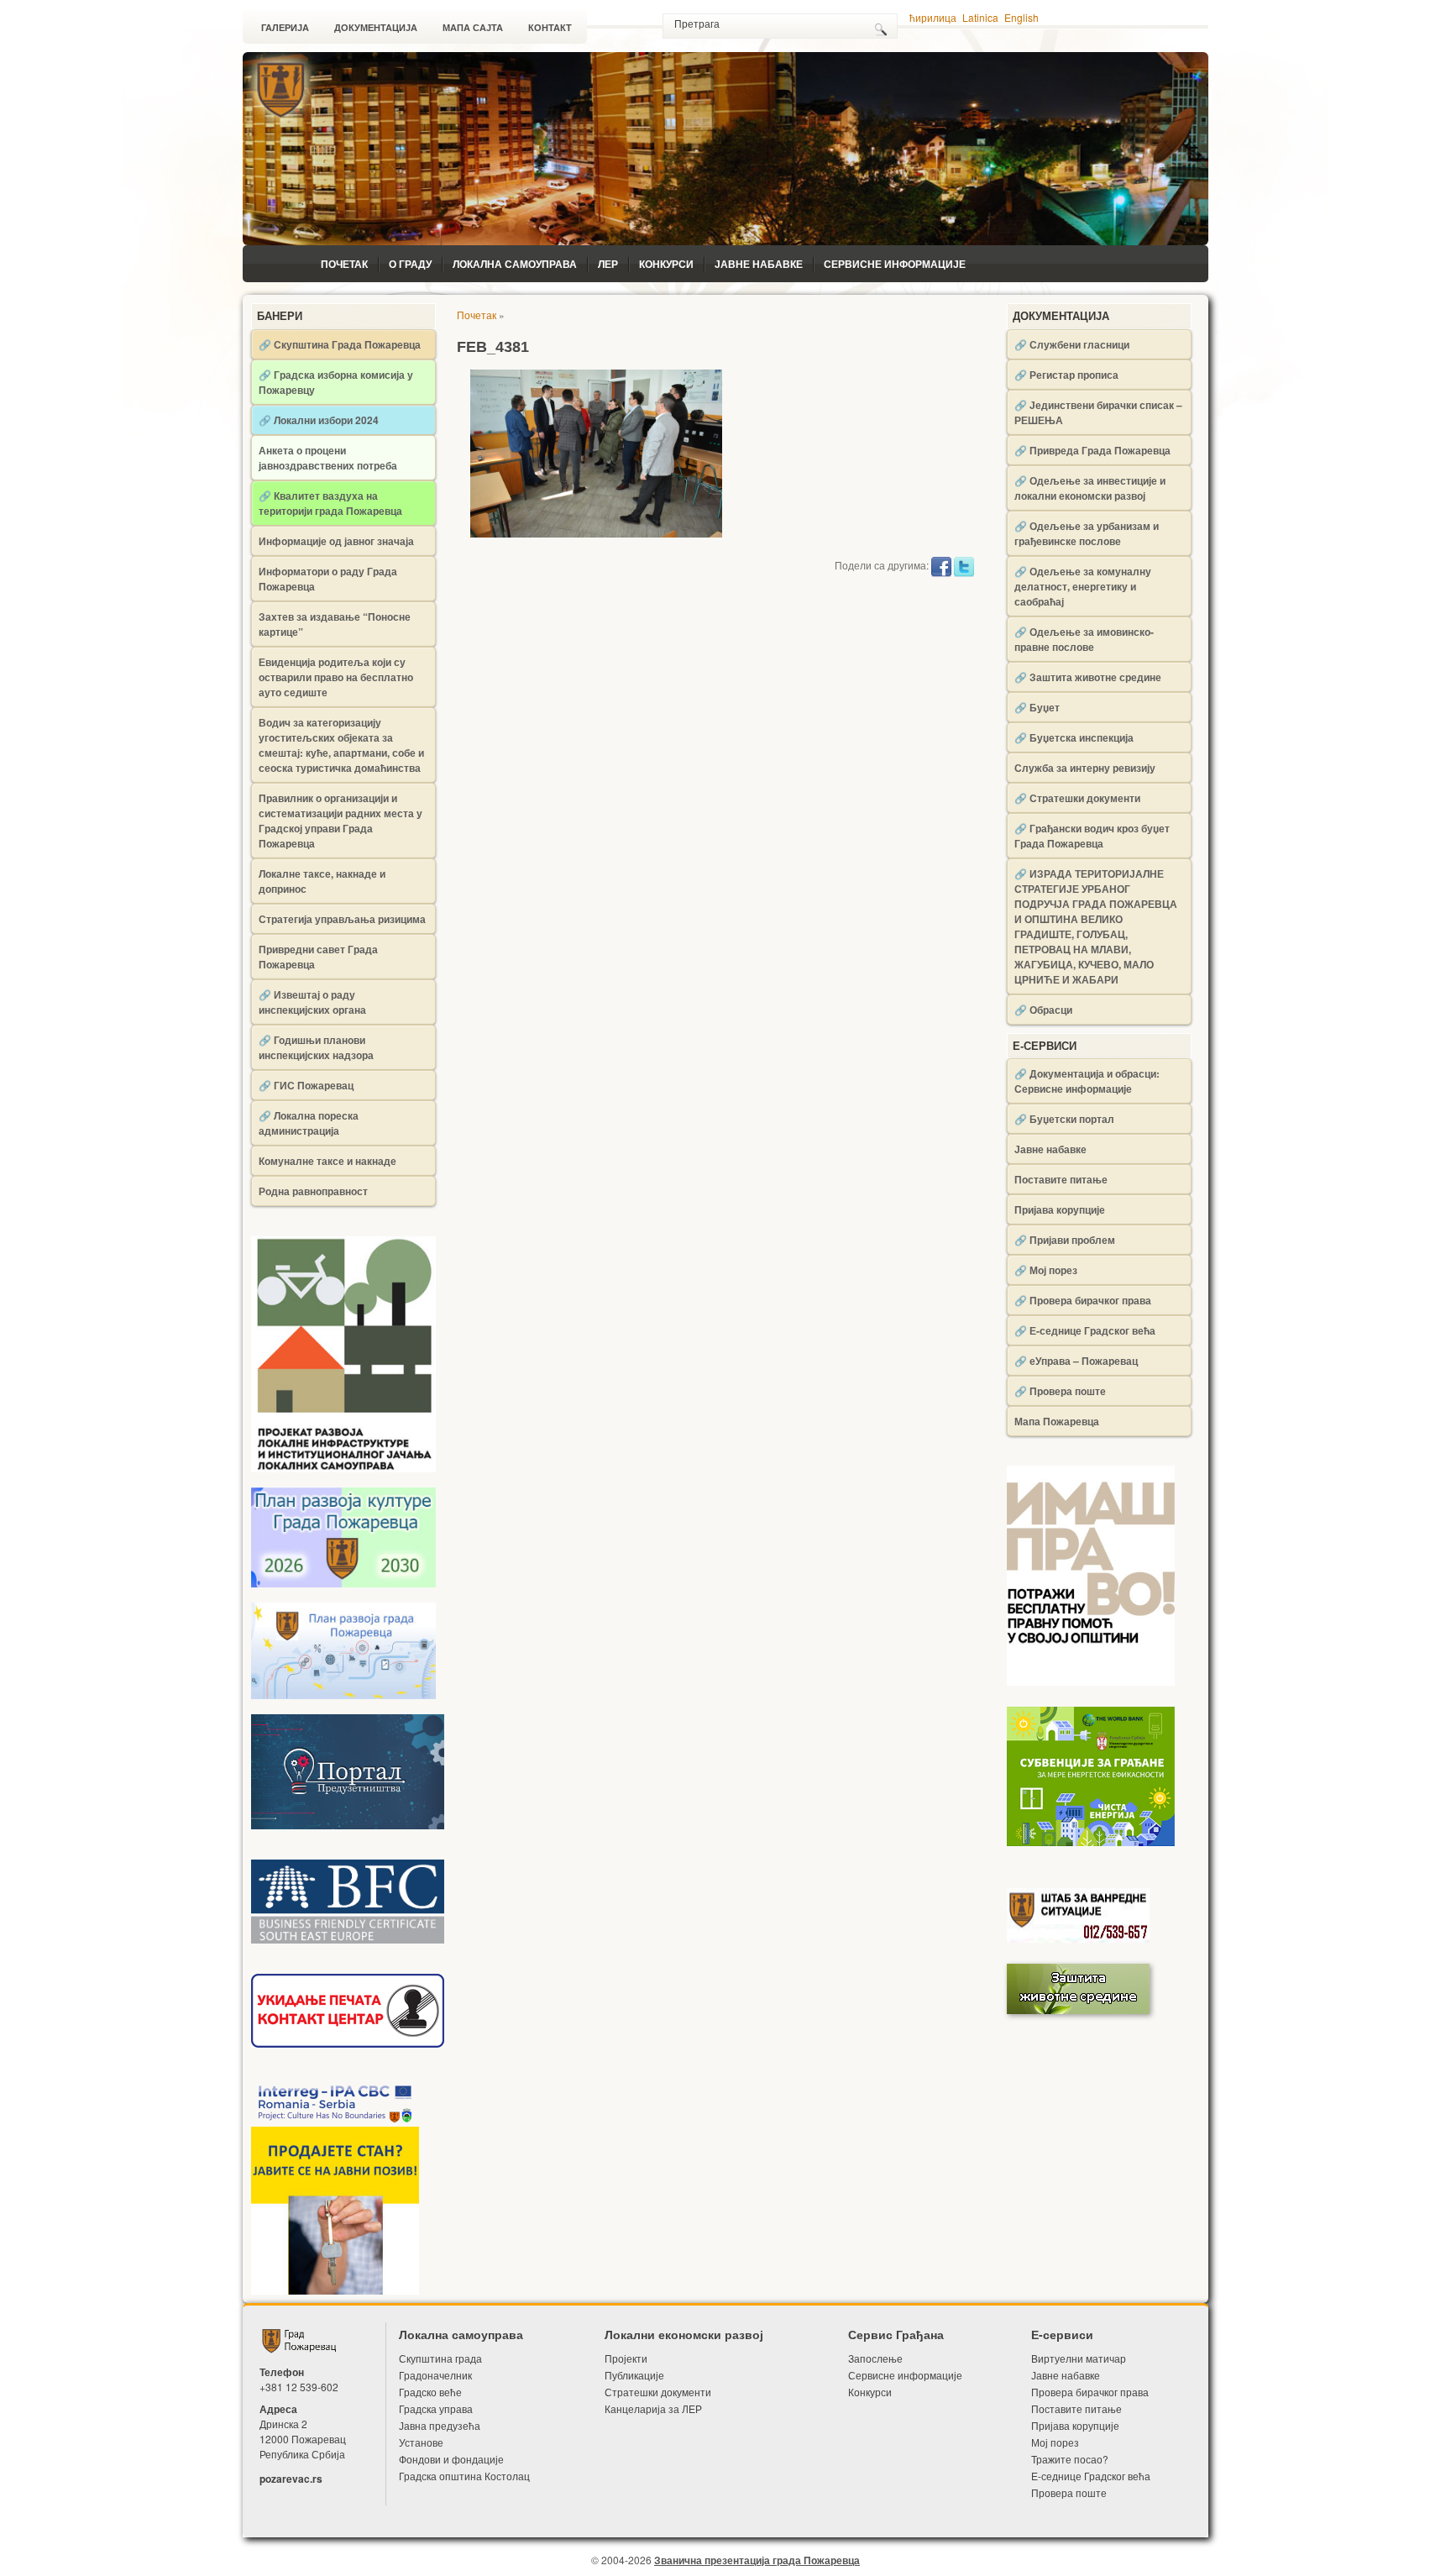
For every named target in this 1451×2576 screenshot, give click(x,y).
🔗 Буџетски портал (1064, 1119)
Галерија (285, 28)
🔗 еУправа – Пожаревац (1076, 1361)
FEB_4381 (493, 347)
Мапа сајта (473, 28)
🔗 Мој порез (1046, 1270)
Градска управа (436, 2408)
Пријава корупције (1060, 1209)
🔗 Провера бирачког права (1083, 1300)
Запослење (875, 2358)
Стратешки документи (658, 2392)
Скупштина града (440, 2358)
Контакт (550, 28)
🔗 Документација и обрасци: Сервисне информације (1087, 1081)
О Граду (410, 264)
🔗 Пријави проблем (1065, 1240)
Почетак (344, 264)
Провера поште (1069, 2492)
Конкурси (666, 264)
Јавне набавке (759, 264)
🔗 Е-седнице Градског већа (1085, 1330)
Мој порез (1055, 2442)
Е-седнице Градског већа (1091, 2476)
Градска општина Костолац (464, 2476)
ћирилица (933, 17)
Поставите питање (1061, 1179)
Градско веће (430, 2392)
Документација (376, 28)
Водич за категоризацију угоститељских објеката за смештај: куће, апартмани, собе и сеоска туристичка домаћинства (341, 745)
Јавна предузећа (440, 2425)
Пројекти (626, 2358)
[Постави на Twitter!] (964, 565)
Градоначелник (435, 2375)
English (1021, 17)
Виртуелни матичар (1079, 2358)
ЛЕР (608, 264)
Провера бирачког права (1090, 2392)
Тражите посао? (1070, 2459)
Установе (421, 2442)
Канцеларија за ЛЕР (653, 2408)
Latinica (980, 17)
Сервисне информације (895, 264)
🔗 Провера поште (1060, 1391)
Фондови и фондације (451, 2459)
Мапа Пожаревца (1057, 1421)
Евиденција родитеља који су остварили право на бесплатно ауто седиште (336, 677)
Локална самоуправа (515, 264)
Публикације (634, 2375)
